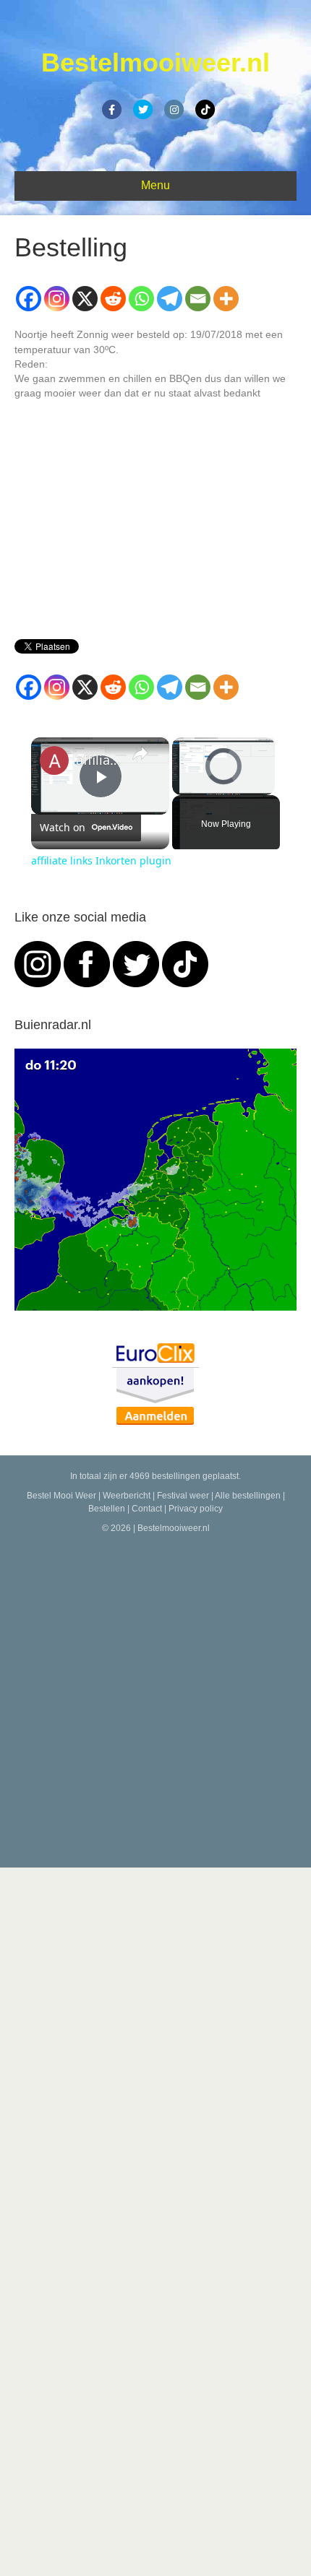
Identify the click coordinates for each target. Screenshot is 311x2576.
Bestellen (107, 1509)
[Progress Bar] (223, 777)
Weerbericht (127, 1496)
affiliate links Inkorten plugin (98, 760)
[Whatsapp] (141, 299)
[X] (85, 299)
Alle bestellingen (248, 1496)
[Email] (198, 299)
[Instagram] (57, 299)
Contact (147, 1509)
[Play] (181, 786)
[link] (54, 760)
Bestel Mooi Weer (61, 1496)
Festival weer (183, 1496)
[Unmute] (198, 786)
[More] (226, 299)
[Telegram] (170, 299)
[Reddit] (113, 299)
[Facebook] (29, 299)
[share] (140, 753)
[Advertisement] (155, 1698)
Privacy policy (196, 1509)
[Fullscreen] (266, 786)
